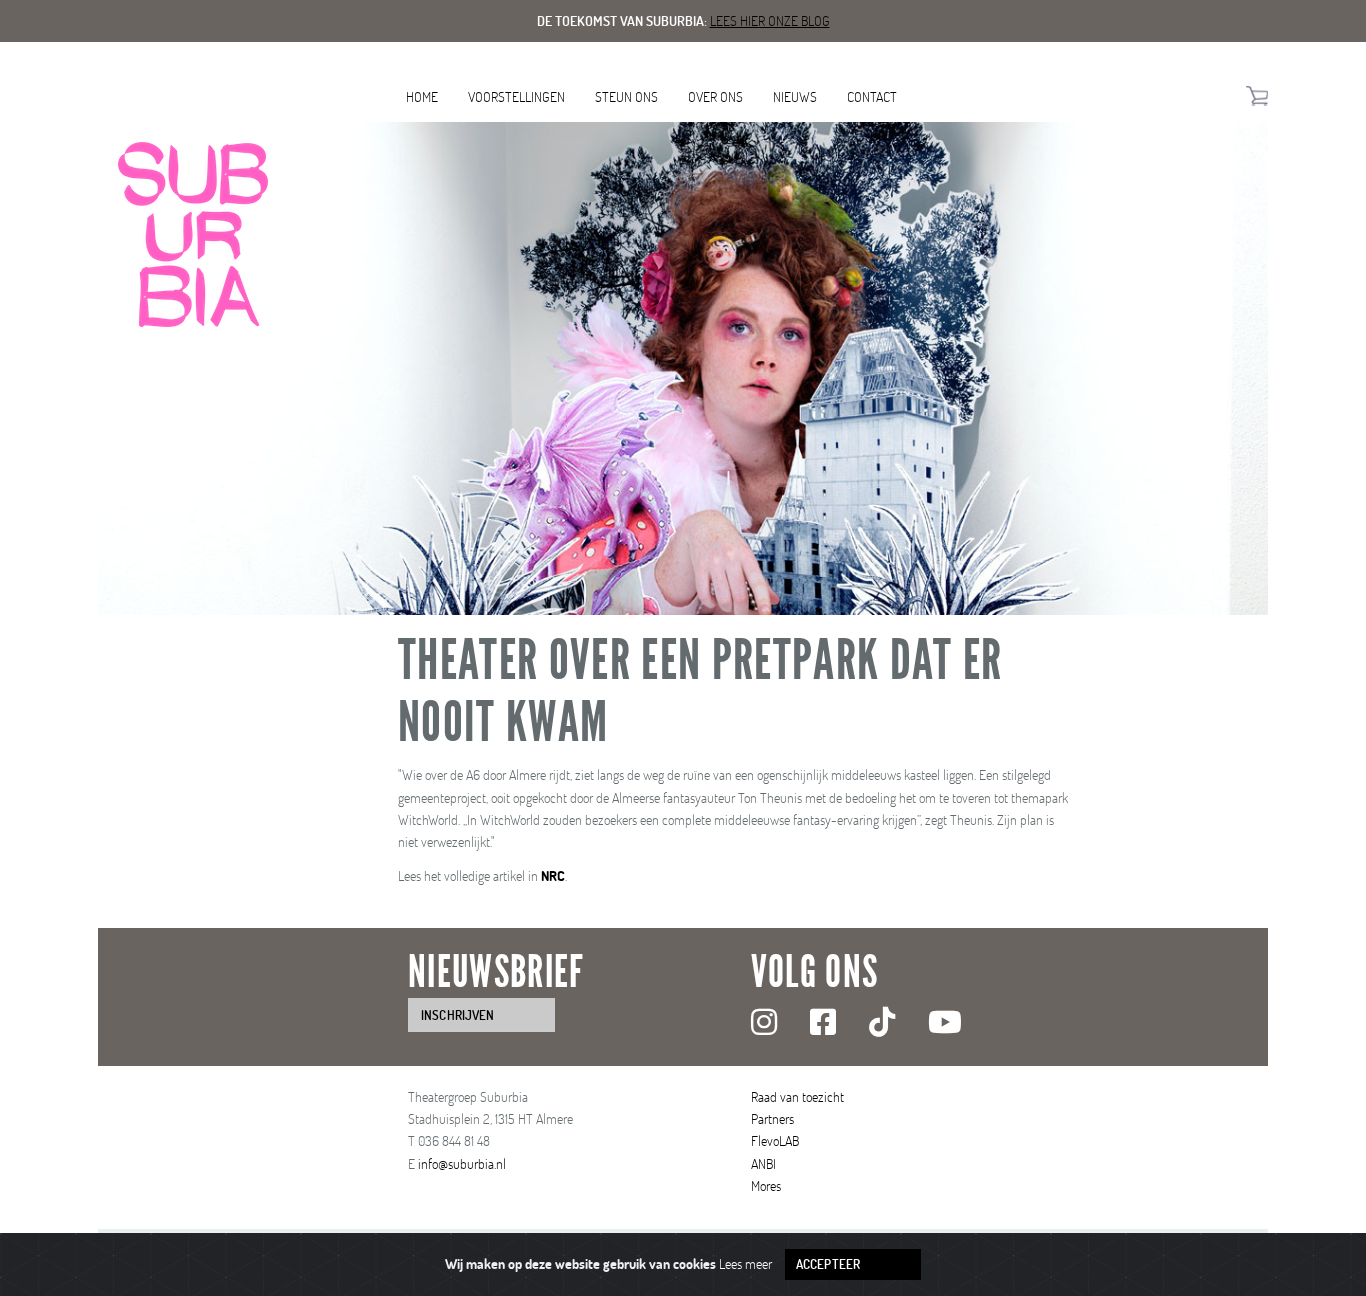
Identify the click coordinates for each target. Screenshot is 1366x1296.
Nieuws (795, 96)
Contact (872, 96)
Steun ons (626, 96)
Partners (772, 1118)
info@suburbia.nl (462, 1163)
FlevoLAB (775, 1140)
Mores (766, 1185)
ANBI (763, 1163)
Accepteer (828, 1264)
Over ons (715, 96)
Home (422, 96)
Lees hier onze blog (770, 20)
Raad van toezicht (797, 1096)
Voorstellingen (516, 96)
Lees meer (745, 1263)
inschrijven (457, 1015)
